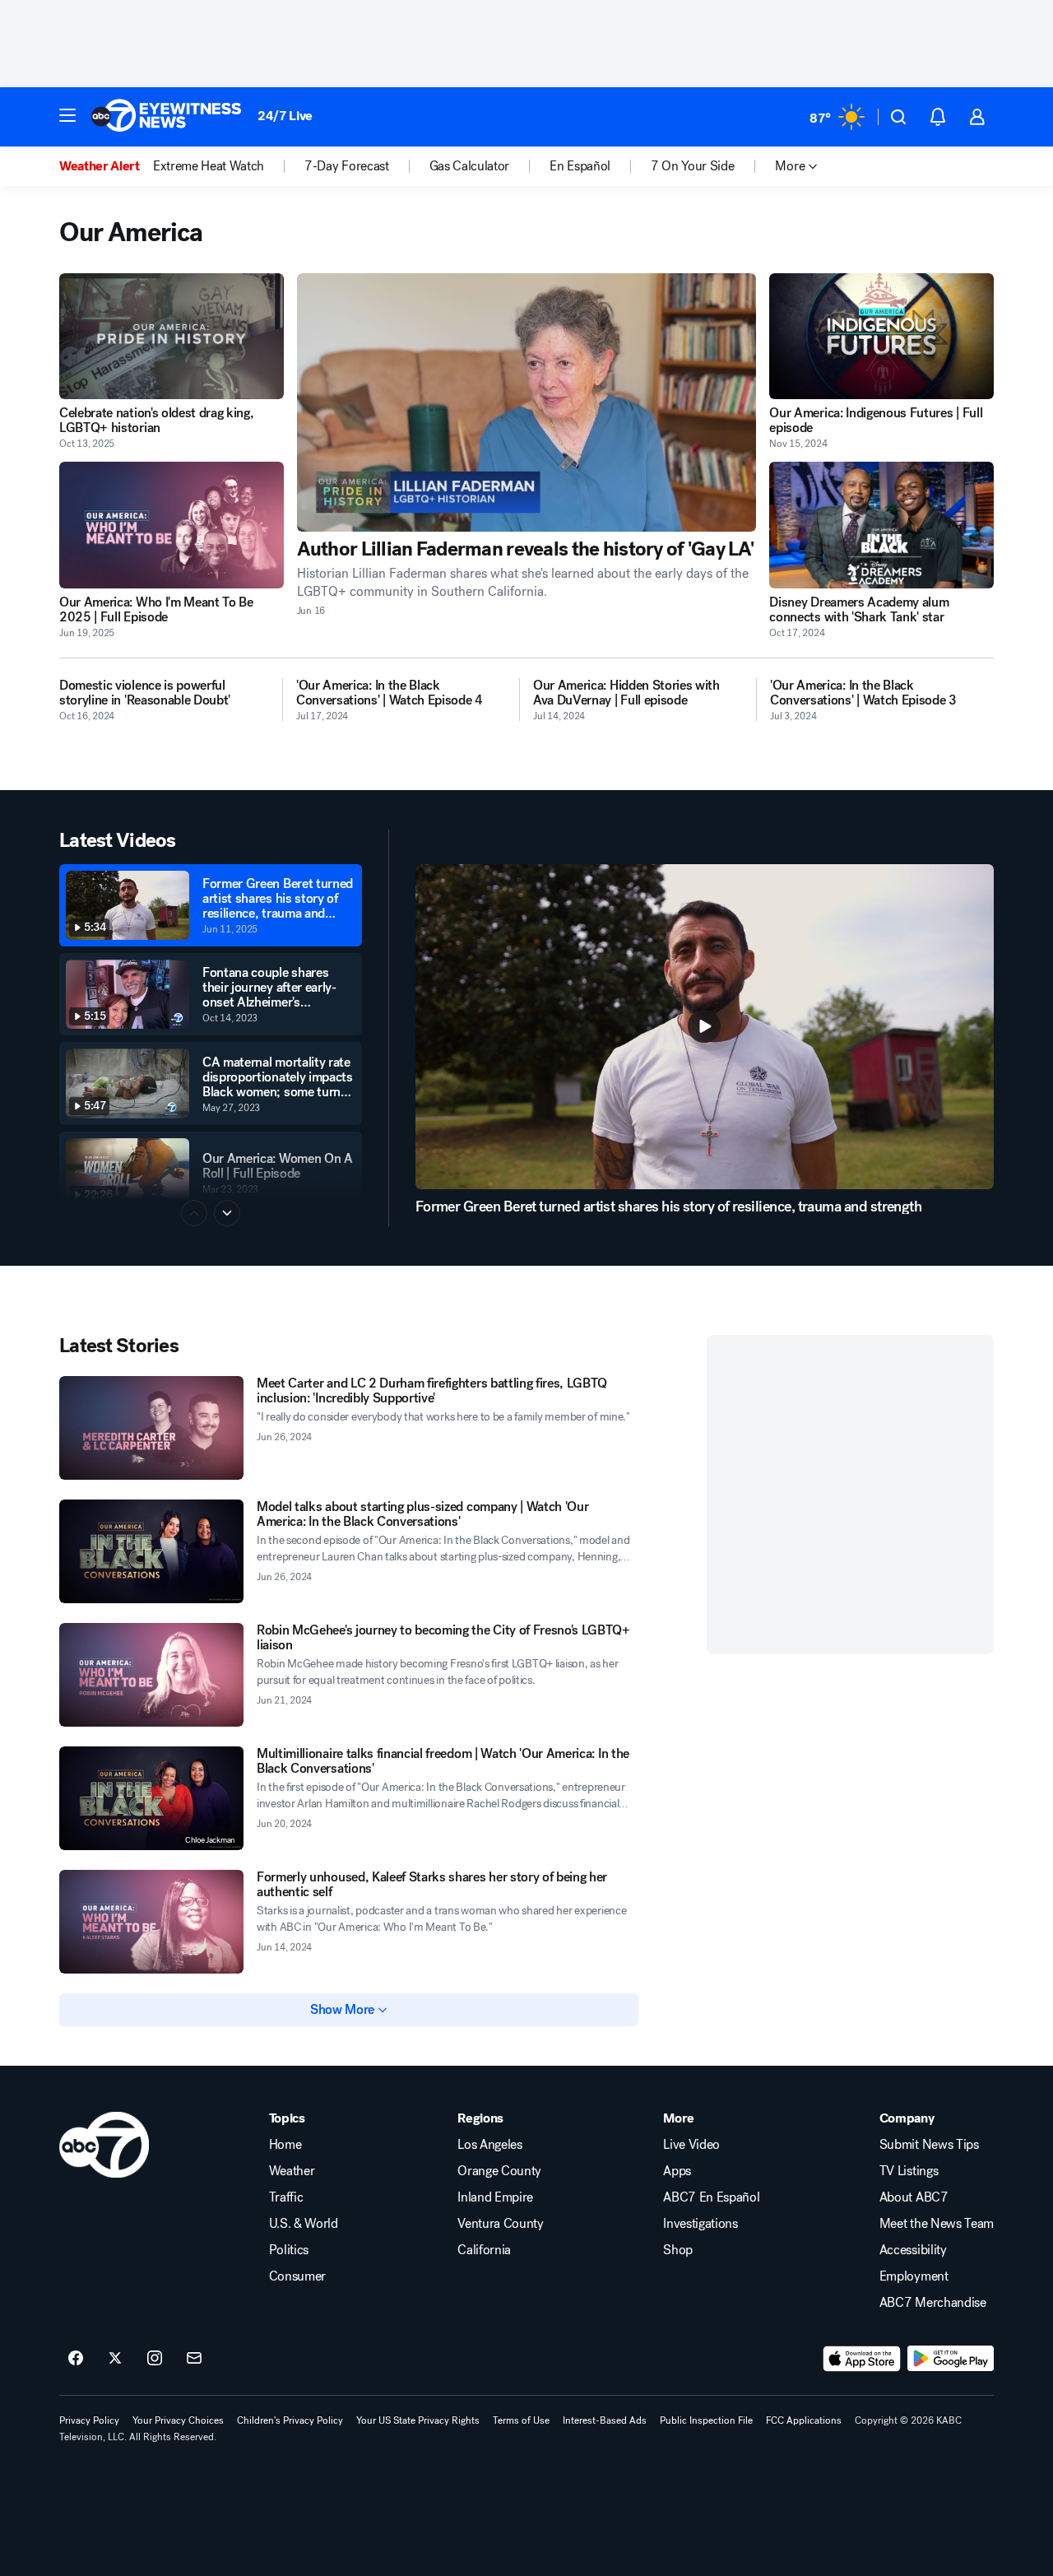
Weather (292, 2171)
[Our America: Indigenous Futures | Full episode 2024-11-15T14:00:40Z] (881, 336)
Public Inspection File (706, 2420)
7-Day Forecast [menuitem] (347, 166)
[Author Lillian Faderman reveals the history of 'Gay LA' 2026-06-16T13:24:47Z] (527, 402)
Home (285, 2145)
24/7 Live (285, 116)
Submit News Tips (929, 2145)
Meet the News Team (937, 2224)
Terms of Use (521, 2420)
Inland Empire (495, 2197)
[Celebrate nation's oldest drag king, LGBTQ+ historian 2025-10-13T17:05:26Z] (172, 336)
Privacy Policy (89, 2420)
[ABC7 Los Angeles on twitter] (115, 2359)
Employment (914, 2276)
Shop (678, 2250)
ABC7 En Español (711, 2197)
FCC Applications (804, 2420)
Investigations (700, 2224)
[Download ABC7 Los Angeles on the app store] (862, 2359)
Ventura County (501, 2224)
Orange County (499, 2171)
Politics (289, 2250)
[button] (67, 115)
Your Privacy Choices (178, 2420)
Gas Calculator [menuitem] (470, 166)
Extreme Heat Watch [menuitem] (209, 166)
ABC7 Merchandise (933, 2303)
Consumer (297, 2276)
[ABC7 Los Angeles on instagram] (155, 2359)
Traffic (286, 2197)
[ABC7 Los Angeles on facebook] (76, 2359)
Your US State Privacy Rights (418, 2420)
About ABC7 (914, 2197)
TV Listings (909, 2171)
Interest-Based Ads (605, 2420)
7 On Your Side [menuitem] (693, 166)
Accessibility (913, 2250)
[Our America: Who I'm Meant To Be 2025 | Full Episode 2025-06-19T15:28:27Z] (172, 525)
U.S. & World (304, 2224)
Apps (677, 2171)
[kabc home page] (104, 2145)
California (484, 2250)
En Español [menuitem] (580, 166)
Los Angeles (489, 2145)
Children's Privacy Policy (290, 2420)
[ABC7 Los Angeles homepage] (166, 117)
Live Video (691, 2145)
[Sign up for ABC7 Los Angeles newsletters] (194, 2359)
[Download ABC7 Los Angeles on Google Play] (951, 2359)
